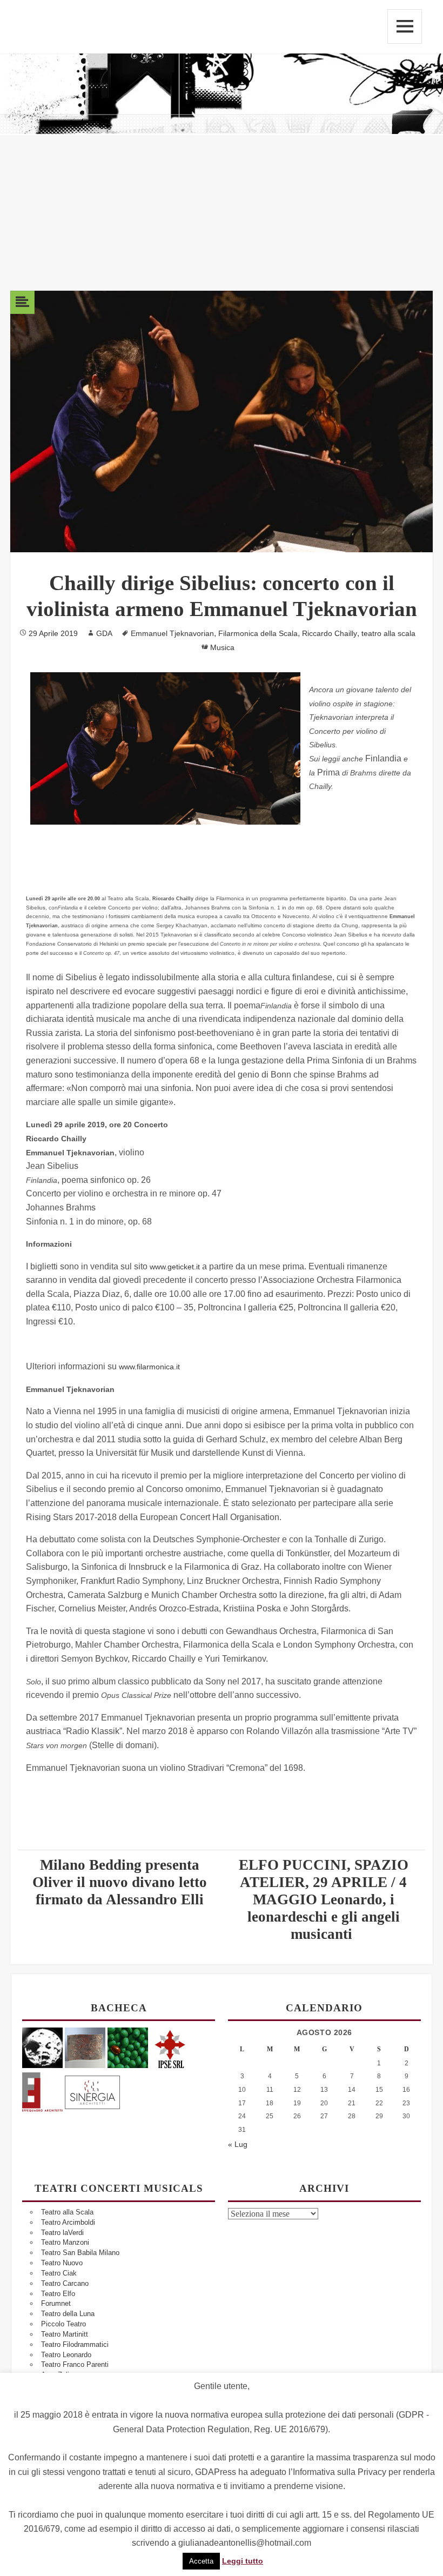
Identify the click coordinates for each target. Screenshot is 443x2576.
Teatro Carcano (65, 2283)
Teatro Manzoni (65, 2242)
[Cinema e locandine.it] (42, 2047)
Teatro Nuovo (62, 2263)
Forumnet (56, 2303)
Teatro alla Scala (67, 2212)
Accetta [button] (201, 2561)
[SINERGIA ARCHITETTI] (92, 2090)
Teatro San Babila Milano (80, 2253)
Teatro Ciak (59, 2273)
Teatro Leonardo (66, 2355)
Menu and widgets (405, 26)
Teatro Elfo (58, 2294)
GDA (104, 633)
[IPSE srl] (170, 2047)
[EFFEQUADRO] (42, 2090)
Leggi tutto (243, 2561)
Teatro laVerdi (62, 2233)
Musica (222, 647)
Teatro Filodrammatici (75, 2344)
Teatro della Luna (68, 2314)
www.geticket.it (175, 1267)
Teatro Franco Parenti (75, 2364)
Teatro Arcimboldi (68, 2222)
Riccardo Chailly (330, 633)
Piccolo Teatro (63, 2324)
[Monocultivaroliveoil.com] (128, 2047)
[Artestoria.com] (85, 2047)
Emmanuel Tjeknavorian (172, 633)
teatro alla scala (388, 633)
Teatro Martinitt (65, 2334)
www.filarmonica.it (149, 1367)
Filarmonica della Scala (258, 633)
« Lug (238, 2144)
